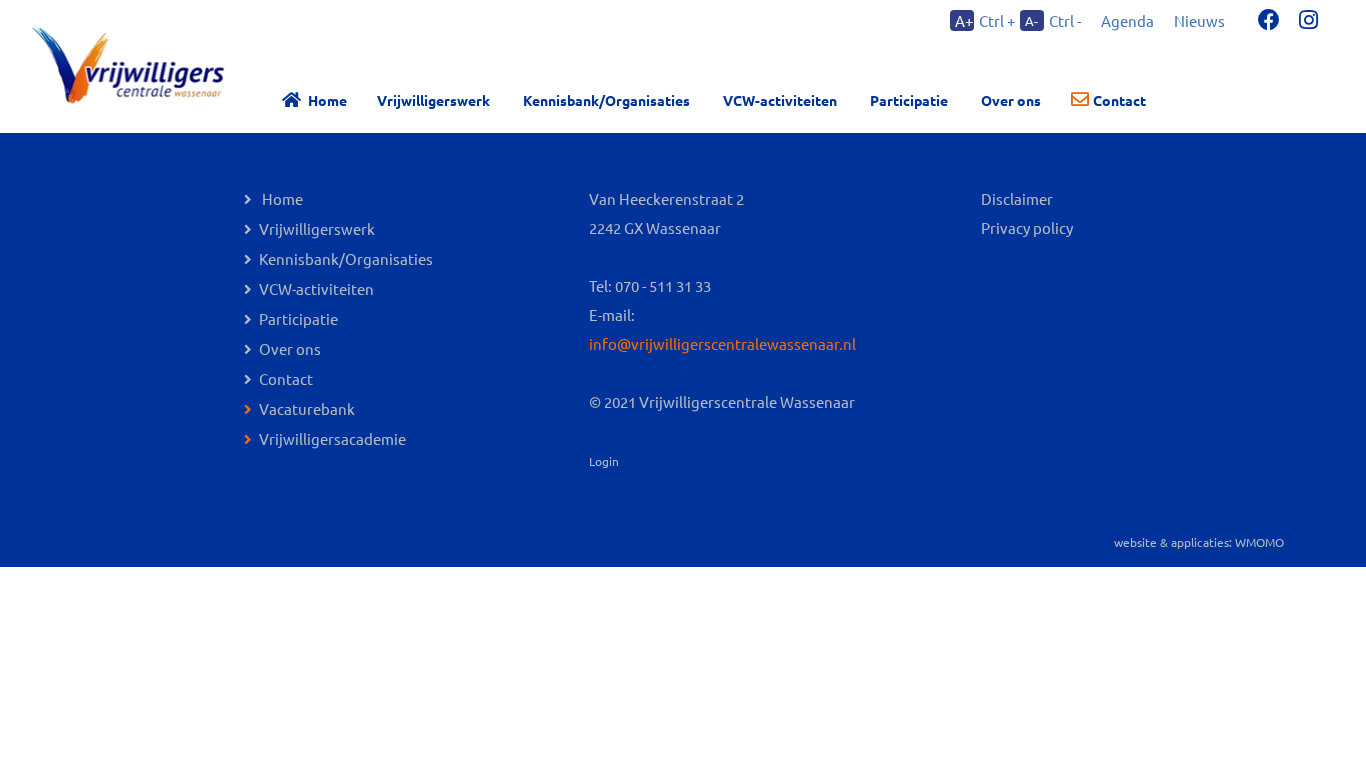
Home (327, 100)
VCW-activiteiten (780, 100)
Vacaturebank (307, 408)
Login (604, 461)
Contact (1119, 100)
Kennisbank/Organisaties (606, 100)
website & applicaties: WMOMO (1199, 542)
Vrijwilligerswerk (433, 100)
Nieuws (1199, 20)
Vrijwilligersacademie (332, 438)
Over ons (290, 348)
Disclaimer (1017, 198)
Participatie (909, 100)
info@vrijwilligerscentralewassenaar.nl (722, 343)
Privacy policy (1027, 227)
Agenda (1127, 20)
